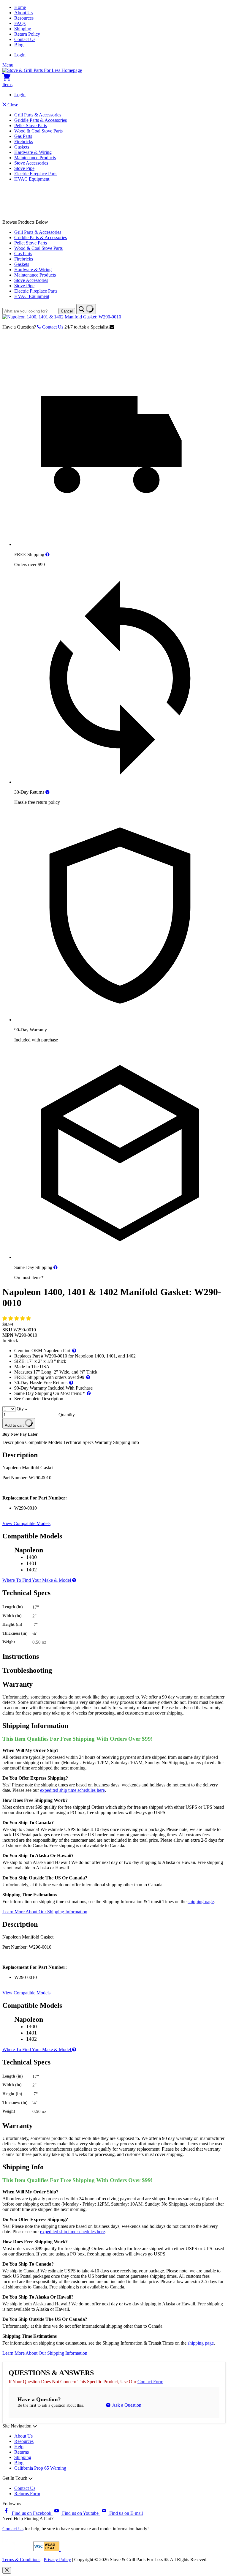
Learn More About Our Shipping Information (45, 1912)
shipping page (201, 1902)
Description (14, 1442)
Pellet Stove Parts (31, 126)
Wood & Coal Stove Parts (38, 131)
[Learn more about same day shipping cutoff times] (56, 1267)
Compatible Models (44, 1442)
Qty (20, 1409)
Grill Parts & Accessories (38, 115)
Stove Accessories (31, 163)
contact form (150, 2382)
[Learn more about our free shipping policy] (47, 554)
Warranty (103, 1442)
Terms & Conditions (21, 2560)
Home (20, 7)
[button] (17, 1318)
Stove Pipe (24, 168)
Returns (22, 2452)
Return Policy (27, 34)
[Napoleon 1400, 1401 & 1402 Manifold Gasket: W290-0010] (62, 317)
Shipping (23, 29)
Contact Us (25, 39)
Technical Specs (79, 1442)
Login (20, 55)
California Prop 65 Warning (40, 2468)
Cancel (67, 311)
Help (19, 2447)
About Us (23, 13)
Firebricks (24, 142)
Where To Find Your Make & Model (37, 1580)
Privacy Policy (57, 2560)
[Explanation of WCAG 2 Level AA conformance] (47, 2549)
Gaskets (22, 147)
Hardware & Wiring (33, 152)
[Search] (86, 309)
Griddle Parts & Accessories (41, 120)
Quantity (67, 1415)
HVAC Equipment (32, 179)
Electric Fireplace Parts (36, 174)
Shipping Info (126, 1442)
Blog (19, 45)
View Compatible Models (26, 1523)
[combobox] (30, 311)
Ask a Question (126, 2405)
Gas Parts (23, 136)
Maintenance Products (35, 158)
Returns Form (27, 2494)
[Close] (7, 2570)
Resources (24, 18)
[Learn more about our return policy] (47, 792)
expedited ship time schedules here (72, 1790)
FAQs (20, 23)
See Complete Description (39, 1399)
